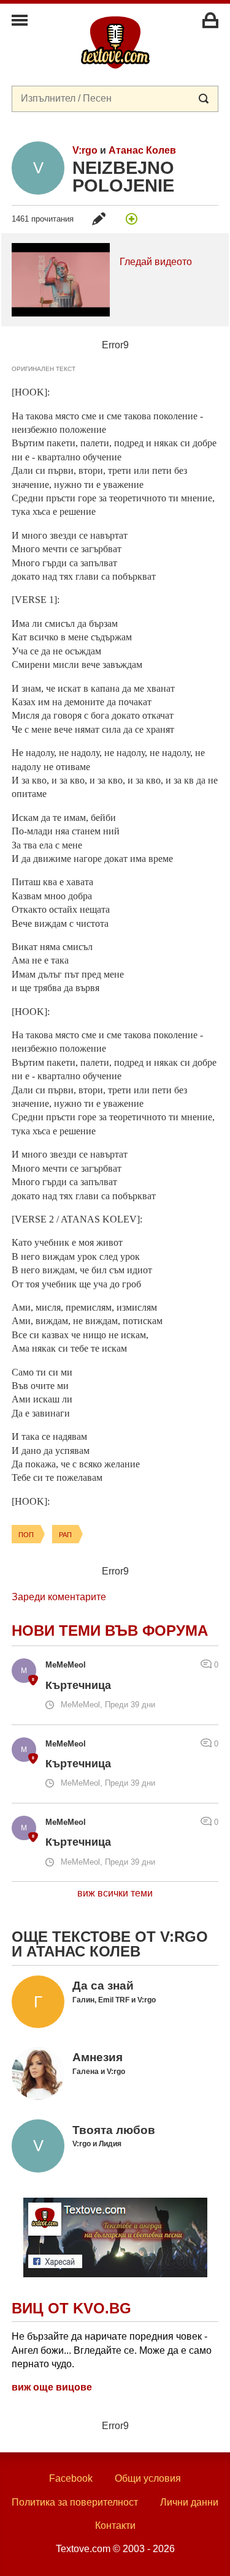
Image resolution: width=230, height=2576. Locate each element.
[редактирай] (99, 219)
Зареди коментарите (59, 1597)
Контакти (115, 2525)
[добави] (131, 219)
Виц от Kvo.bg (71, 2308)
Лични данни (189, 2502)
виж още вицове (52, 2387)
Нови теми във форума (110, 1631)
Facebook (71, 2478)
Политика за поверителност (75, 2502)
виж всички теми (115, 1893)
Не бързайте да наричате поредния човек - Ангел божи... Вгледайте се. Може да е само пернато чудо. (112, 2350)
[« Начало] (115, 42)
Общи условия (148, 2478)
